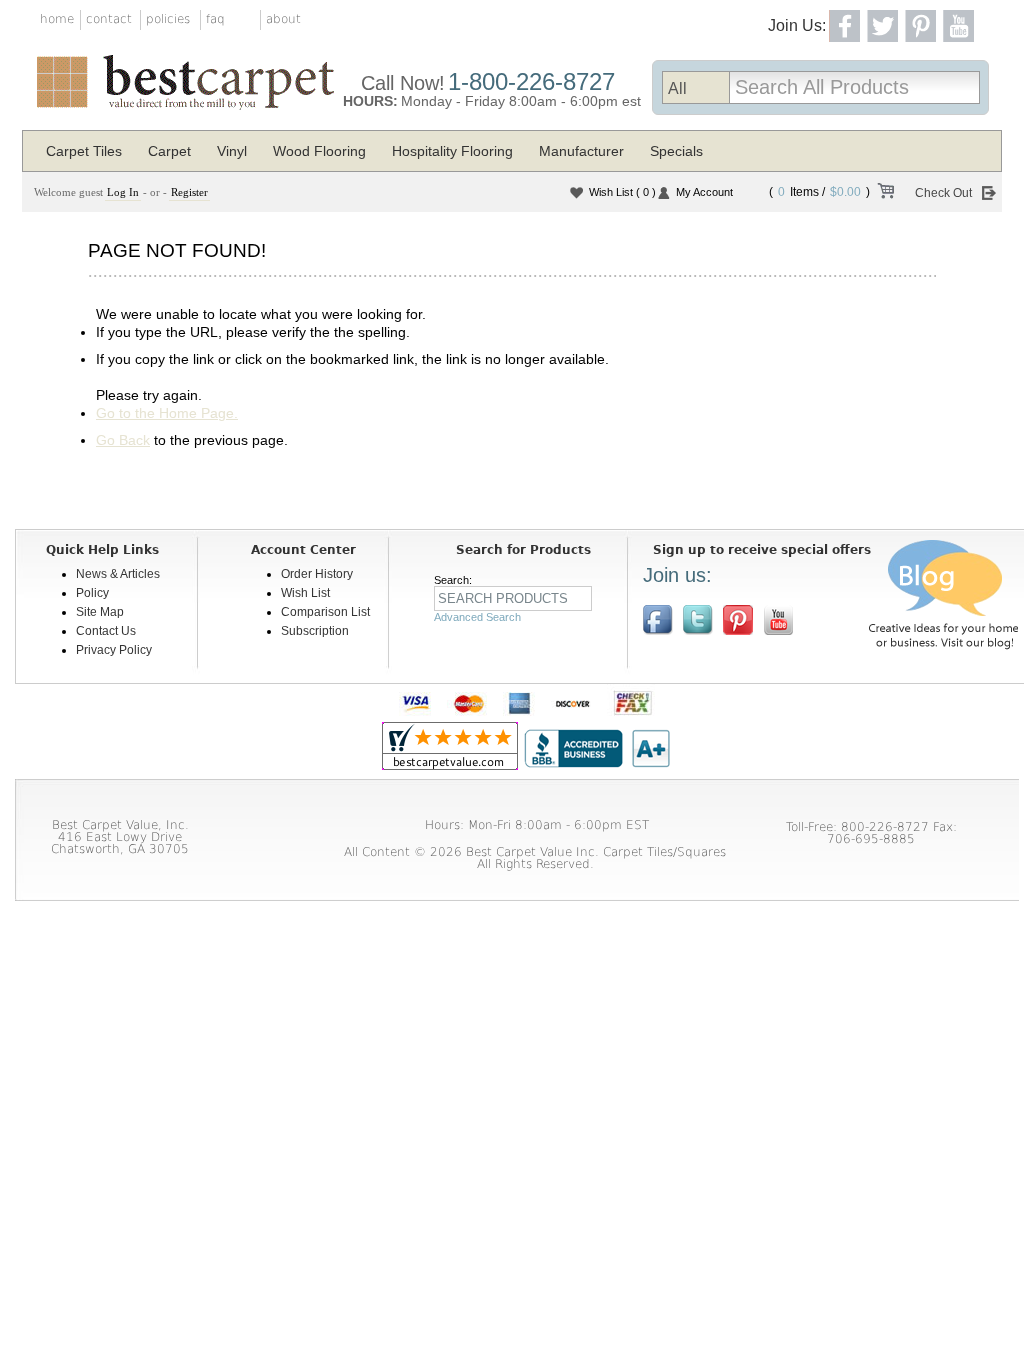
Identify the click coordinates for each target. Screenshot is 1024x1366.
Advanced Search (477, 617)
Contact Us (106, 631)
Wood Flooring (319, 151)
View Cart (885, 194)
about (283, 19)
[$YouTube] (778, 620)
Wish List (622, 192)
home (57, 19)
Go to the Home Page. (167, 413)
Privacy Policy (114, 650)
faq (215, 19)
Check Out (943, 193)
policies (168, 19)
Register (189, 192)
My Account (704, 192)
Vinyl (232, 151)
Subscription (315, 631)
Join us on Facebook (658, 620)
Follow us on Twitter (698, 620)
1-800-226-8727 (531, 81)
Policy (92, 593)
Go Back (123, 440)
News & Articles (118, 574)
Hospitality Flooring (452, 151)
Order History (317, 574)
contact (109, 19)
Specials (676, 151)
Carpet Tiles (84, 151)
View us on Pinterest (738, 620)
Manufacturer (581, 151)
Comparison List (325, 612)
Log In (123, 192)
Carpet (169, 151)
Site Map (100, 612)
